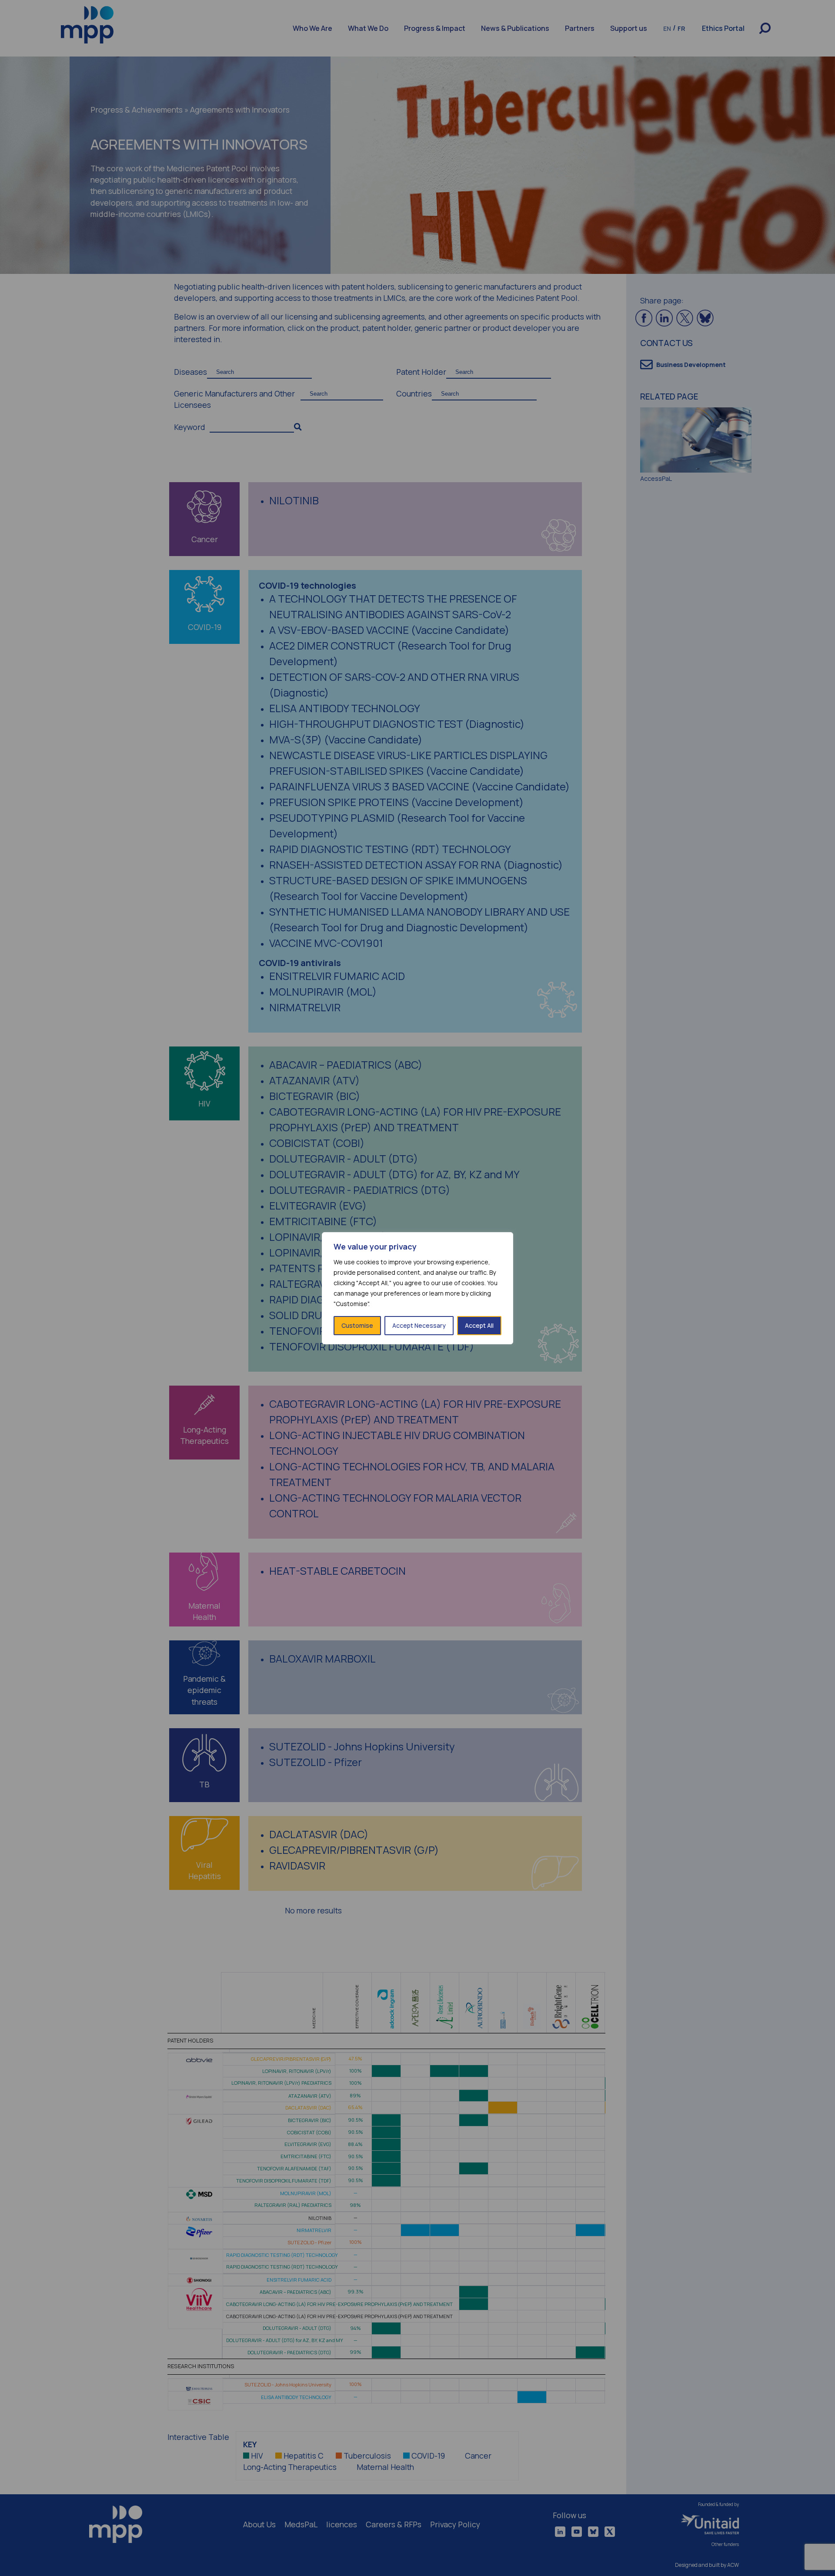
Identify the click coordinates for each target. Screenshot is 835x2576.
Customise (357, 1325)
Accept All (479, 1325)
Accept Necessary (419, 1325)
